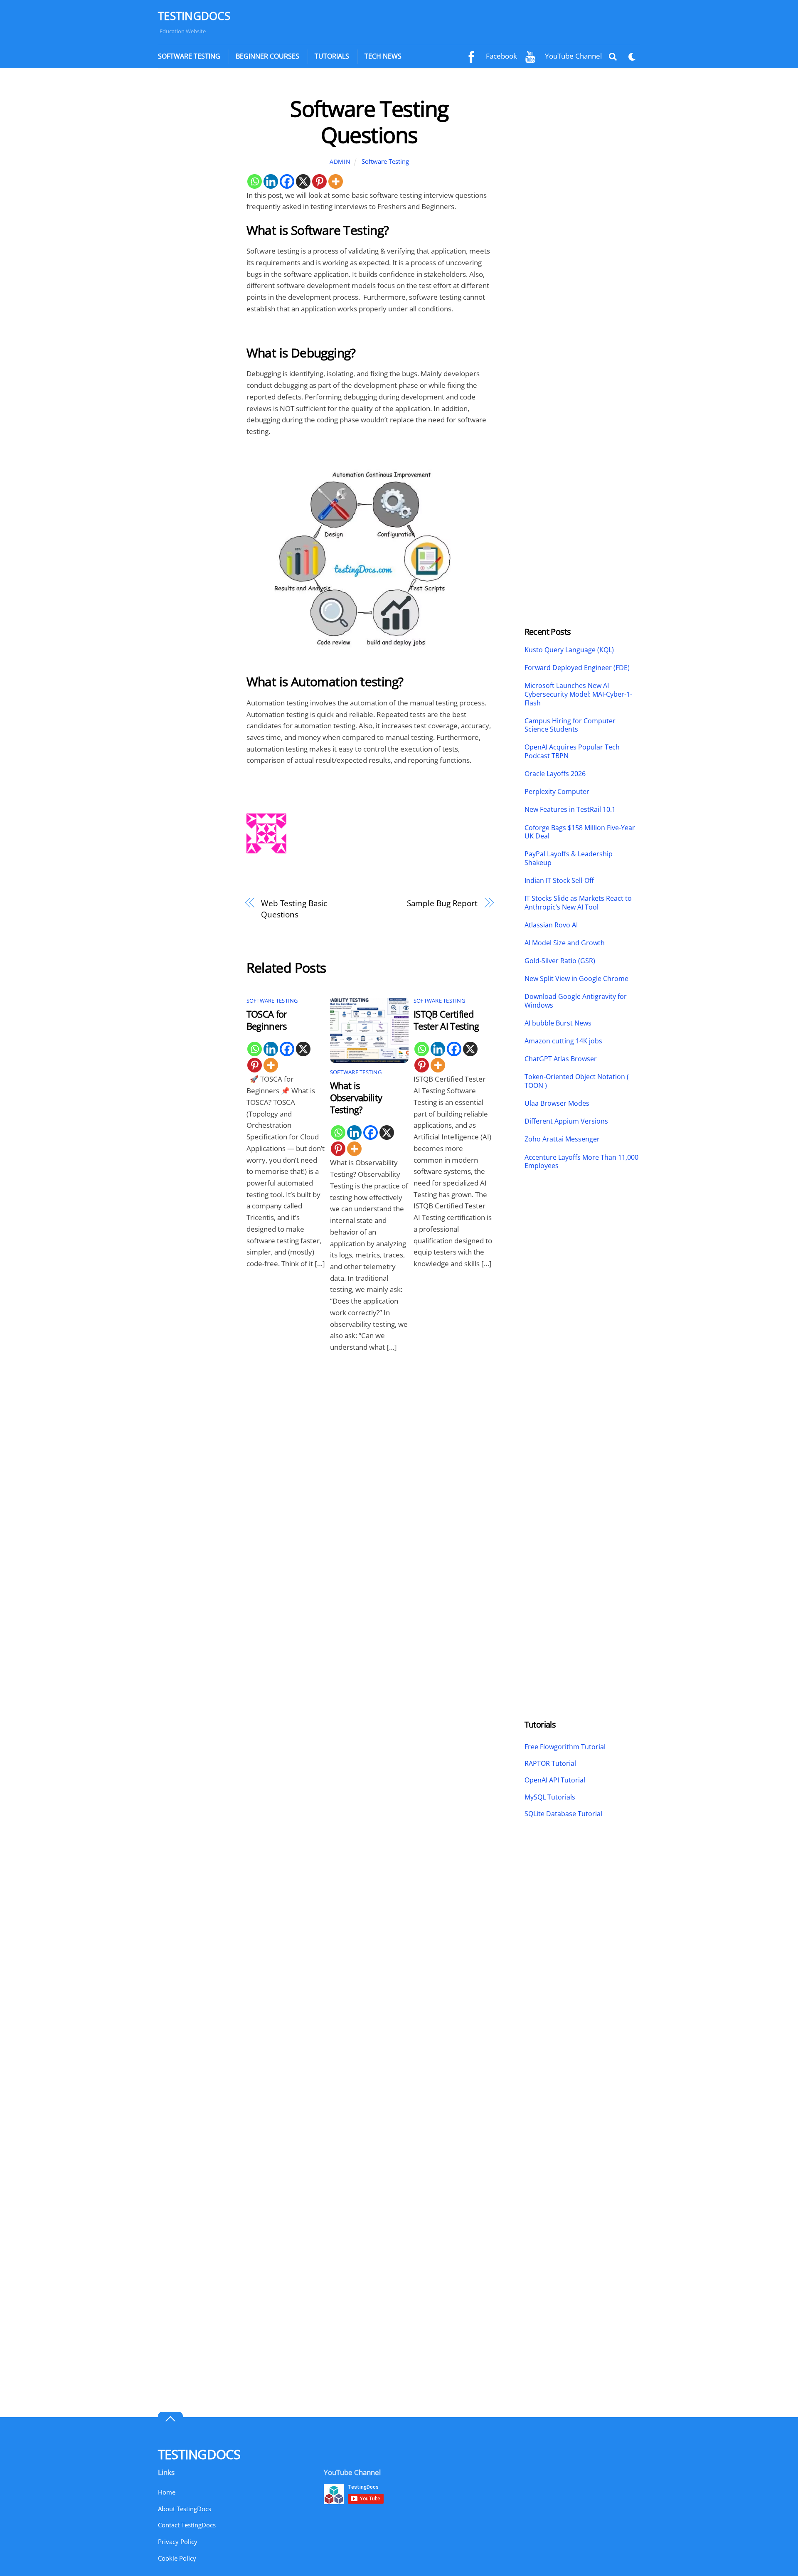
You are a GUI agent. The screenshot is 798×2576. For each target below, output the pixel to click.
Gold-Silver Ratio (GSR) (560, 961)
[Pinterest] (319, 181)
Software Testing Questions (369, 121)
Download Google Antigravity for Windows (576, 1001)
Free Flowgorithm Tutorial (565, 1747)
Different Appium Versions (567, 1121)
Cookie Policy (177, 2558)
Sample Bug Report (442, 903)
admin (340, 161)
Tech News (383, 56)
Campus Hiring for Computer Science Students (570, 725)
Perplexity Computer (558, 792)
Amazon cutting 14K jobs (563, 1041)
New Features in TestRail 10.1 (570, 810)
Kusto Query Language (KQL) (569, 650)
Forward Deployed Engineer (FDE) (577, 668)
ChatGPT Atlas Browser (561, 1059)
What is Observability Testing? (356, 1098)
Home (167, 2492)
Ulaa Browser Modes (557, 1103)
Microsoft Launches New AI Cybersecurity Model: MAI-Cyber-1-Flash (578, 694)
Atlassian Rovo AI (551, 925)
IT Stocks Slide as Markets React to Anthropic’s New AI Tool (578, 903)
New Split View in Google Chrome (576, 979)
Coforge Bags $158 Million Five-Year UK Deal (580, 832)
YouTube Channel (573, 56)
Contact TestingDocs (187, 2525)
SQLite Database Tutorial (563, 1814)
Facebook (501, 56)
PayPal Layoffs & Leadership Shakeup (569, 858)
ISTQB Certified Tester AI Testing (446, 1020)
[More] (336, 181)
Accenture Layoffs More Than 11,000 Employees (581, 1162)
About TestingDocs (185, 2509)
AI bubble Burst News (558, 1023)
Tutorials (332, 56)
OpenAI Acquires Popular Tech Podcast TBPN (572, 752)
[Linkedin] (271, 181)
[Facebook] (287, 181)
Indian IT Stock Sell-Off (559, 881)
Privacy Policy (178, 2541)
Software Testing (189, 56)
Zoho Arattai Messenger (562, 1139)
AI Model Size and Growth (565, 943)
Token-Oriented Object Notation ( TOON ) (577, 1081)
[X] (303, 181)
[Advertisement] (194, 220)
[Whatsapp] (255, 181)
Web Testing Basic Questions (294, 909)
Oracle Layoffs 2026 (555, 774)
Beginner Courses (267, 56)
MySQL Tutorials (550, 1797)
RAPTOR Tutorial (550, 1763)
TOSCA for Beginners (267, 1020)
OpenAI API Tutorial (555, 1780)
